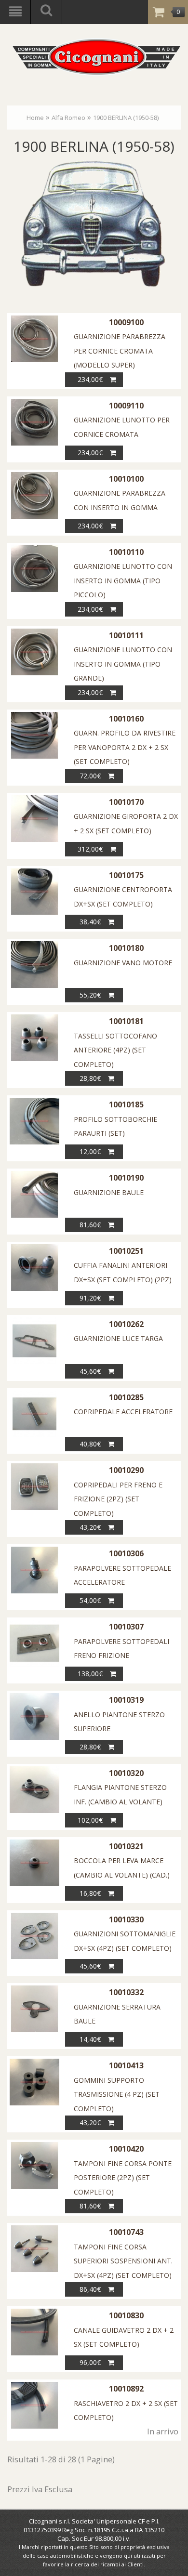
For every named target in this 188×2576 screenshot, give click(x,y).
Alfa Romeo (68, 118)
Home (35, 118)
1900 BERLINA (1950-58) (126, 118)
